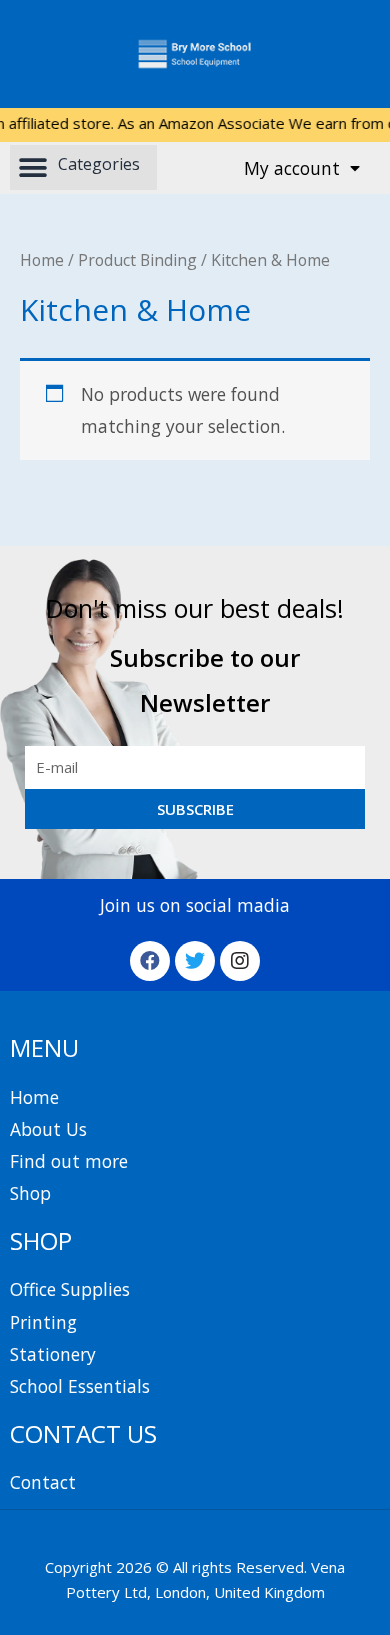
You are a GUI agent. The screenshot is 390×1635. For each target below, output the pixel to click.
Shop (30, 1193)
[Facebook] (150, 961)
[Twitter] (195, 961)
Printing (43, 1322)
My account (292, 168)
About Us (48, 1129)
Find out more (69, 1161)
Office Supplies (70, 1289)
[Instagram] (240, 961)
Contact (43, 1482)
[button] (83, 167)
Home (42, 260)
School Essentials (80, 1386)
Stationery (53, 1354)
